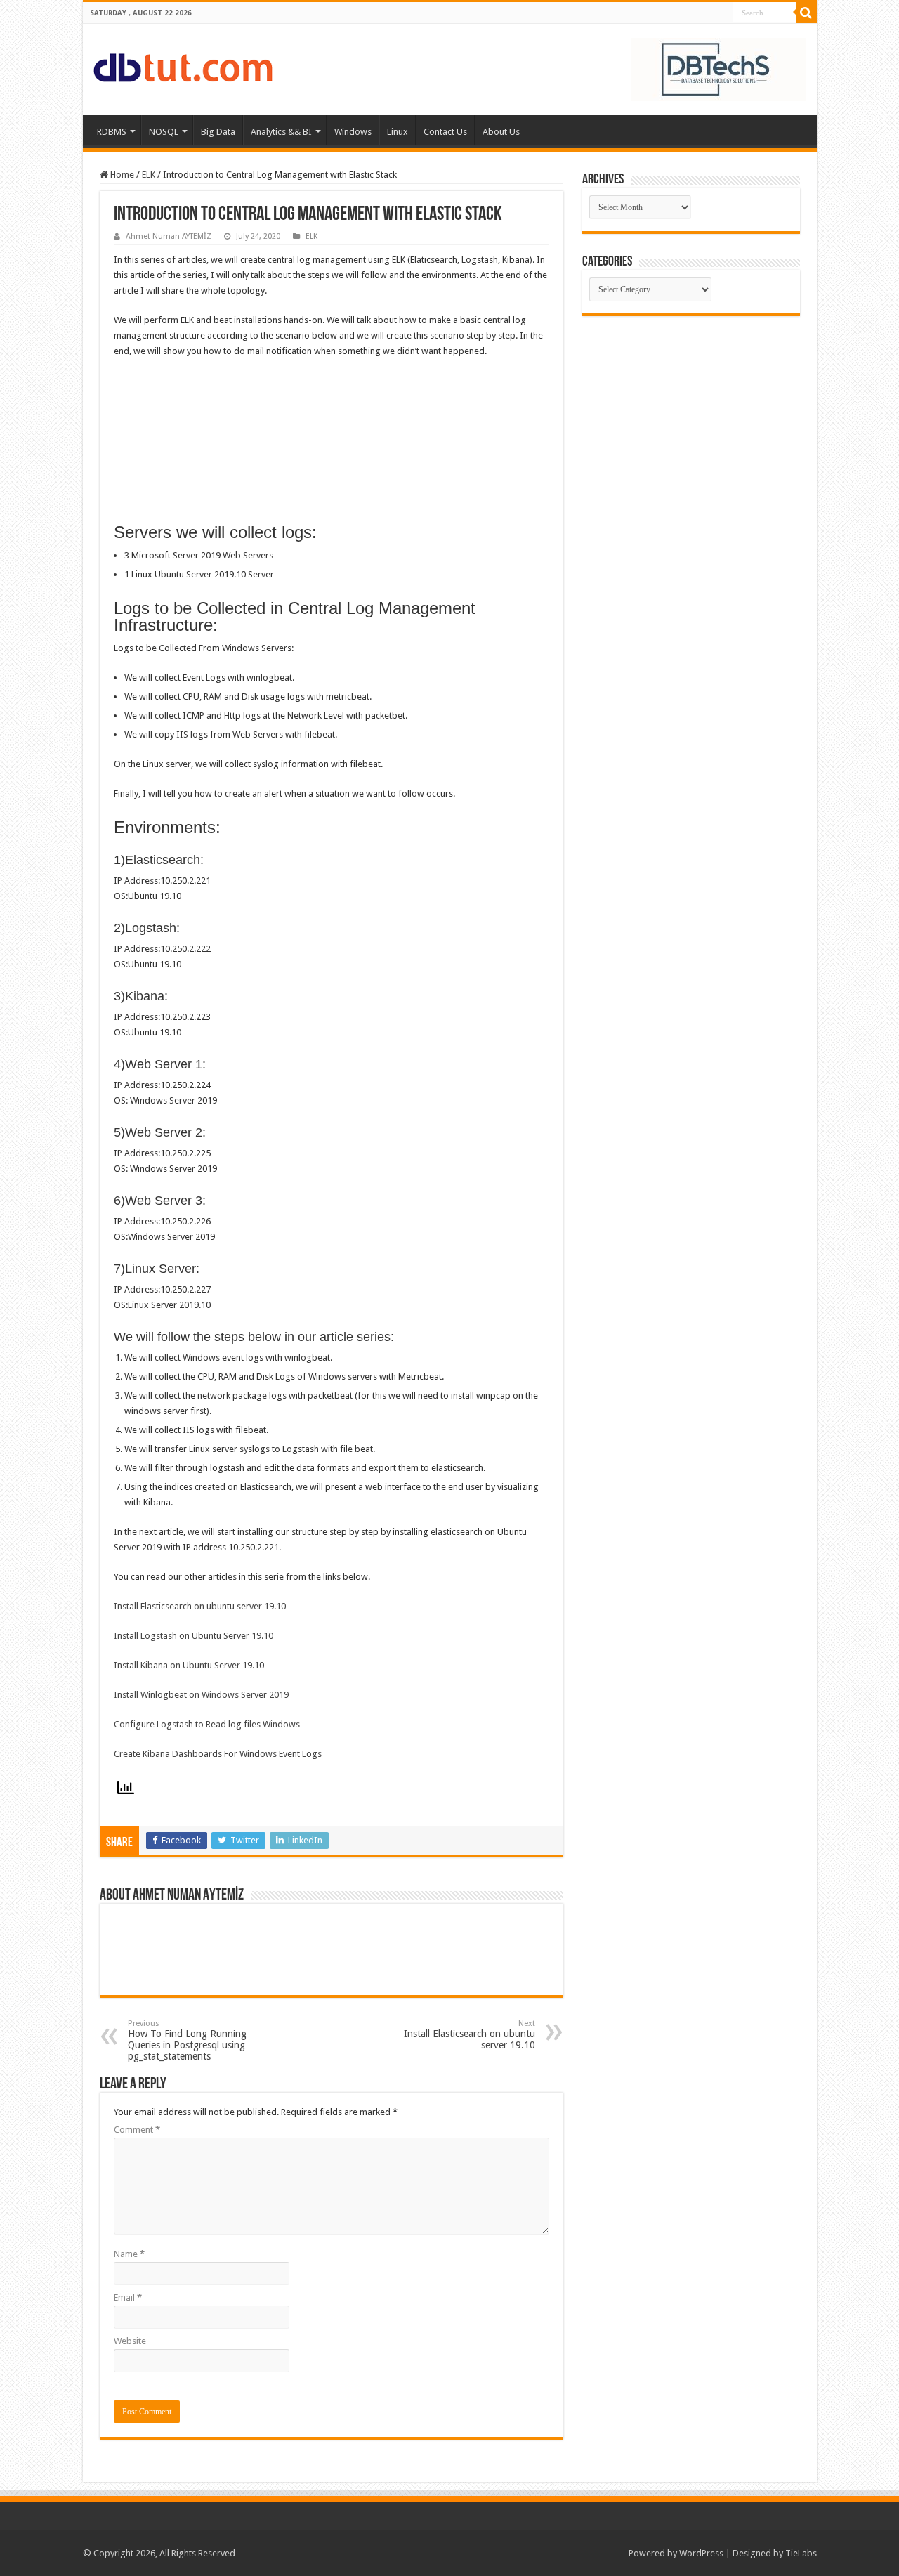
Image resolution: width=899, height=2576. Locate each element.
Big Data (218, 132)
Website (130, 2341)
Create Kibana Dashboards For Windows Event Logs (218, 1754)
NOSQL (164, 132)
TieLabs (801, 2553)
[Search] (806, 13)
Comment (137, 2130)
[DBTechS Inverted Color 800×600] (718, 68)
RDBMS (112, 132)
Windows (353, 132)
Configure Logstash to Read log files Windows (207, 1724)
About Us (501, 132)
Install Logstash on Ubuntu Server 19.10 (193, 1636)
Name (129, 2254)
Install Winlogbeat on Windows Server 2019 (201, 1695)
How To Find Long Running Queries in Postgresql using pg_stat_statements (187, 2040)
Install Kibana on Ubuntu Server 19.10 (189, 1665)
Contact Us (445, 132)
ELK (149, 175)
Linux (398, 132)
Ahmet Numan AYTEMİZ (169, 236)
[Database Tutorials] (183, 65)
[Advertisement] (691, 421)
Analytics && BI (281, 132)
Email (128, 2297)
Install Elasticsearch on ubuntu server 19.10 (200, 1606)
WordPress (701, 2553)
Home (121, 175)
